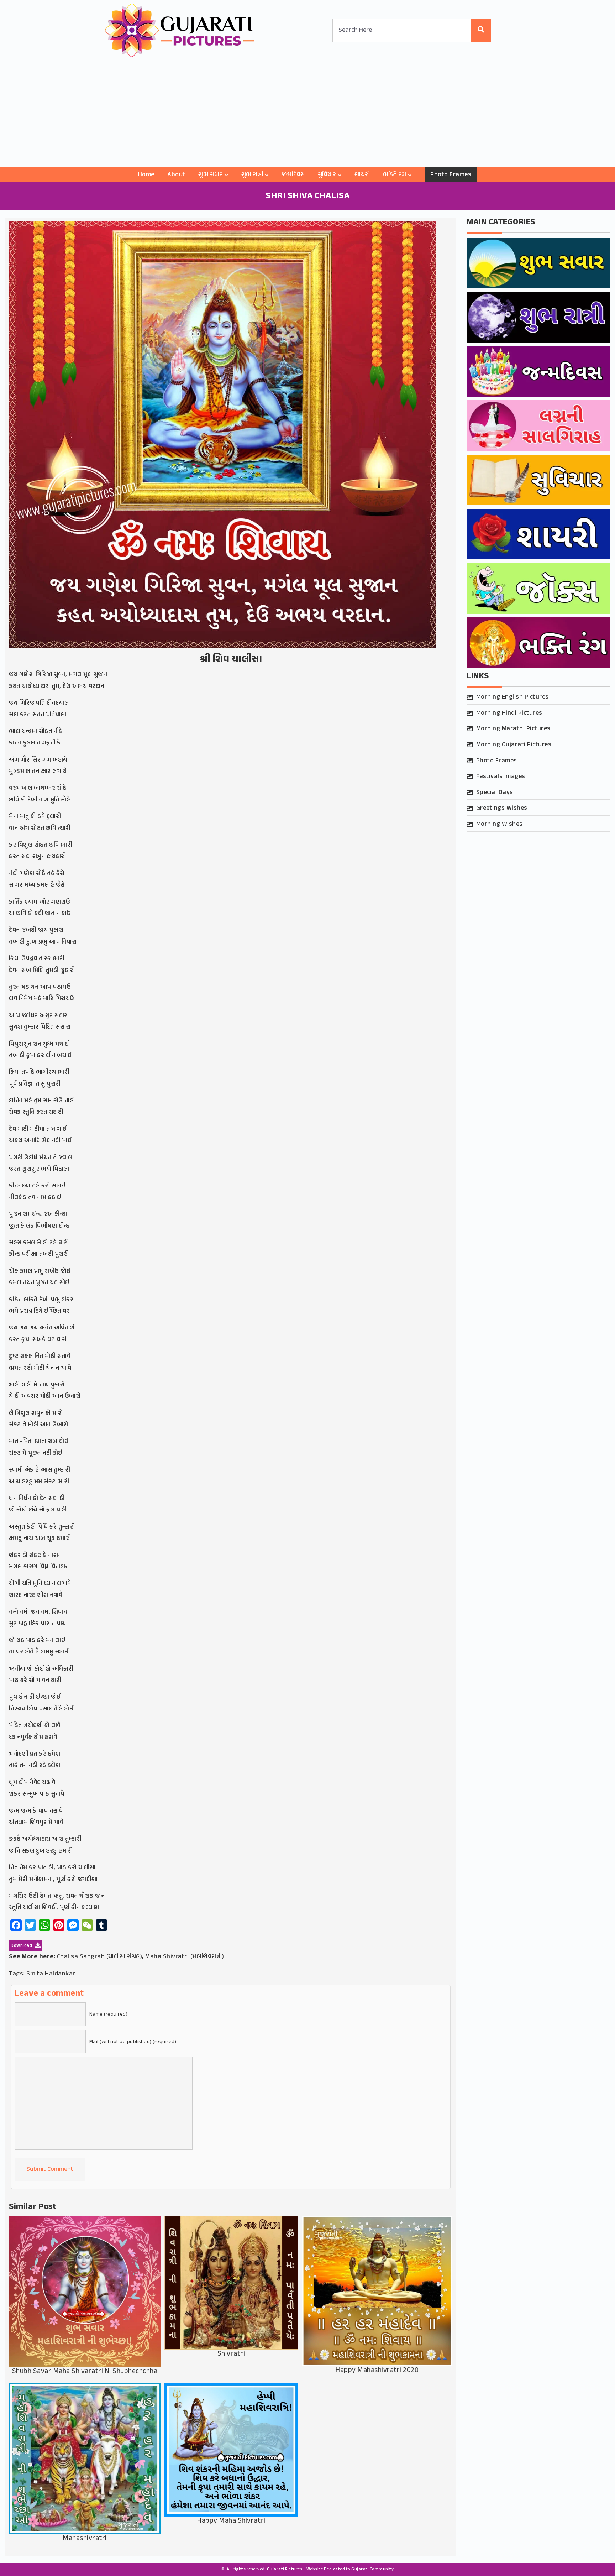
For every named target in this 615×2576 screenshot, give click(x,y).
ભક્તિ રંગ (395, 175)
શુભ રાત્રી (252, 175)
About (176, 175)
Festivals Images (501, 777)
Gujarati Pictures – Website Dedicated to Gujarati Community (330, 2569)
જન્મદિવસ (293, 175)
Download (22, 1946)
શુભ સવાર (211, 175)
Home (146, 175)
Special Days (495, 793)
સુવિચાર (327, 175)
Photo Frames (451, 175)
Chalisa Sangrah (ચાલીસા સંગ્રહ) (100, 1957)
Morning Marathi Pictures (513, 729)
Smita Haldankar (51, 1974)
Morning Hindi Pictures (509, 713)
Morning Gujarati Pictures (514, 745)
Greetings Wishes (502, 808)
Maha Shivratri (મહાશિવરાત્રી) (185, 1957)
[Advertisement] (307, 114)
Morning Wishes (500, 824)
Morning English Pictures (512, 697)
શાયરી (362, 175)
